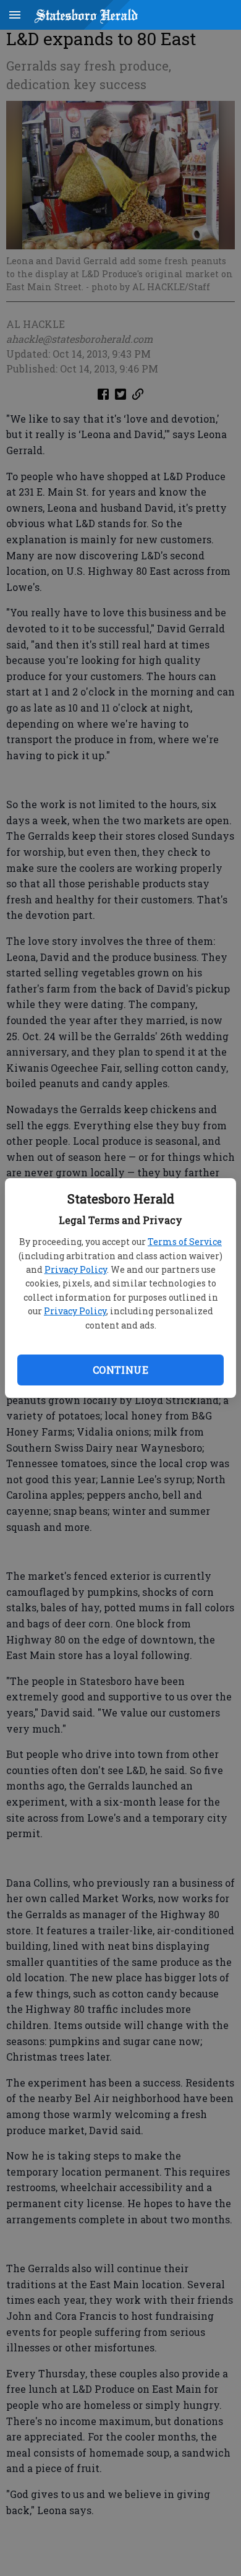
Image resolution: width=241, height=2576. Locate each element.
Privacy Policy (76, 1269)
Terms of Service (185, 1242)
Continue (120, 1370)
